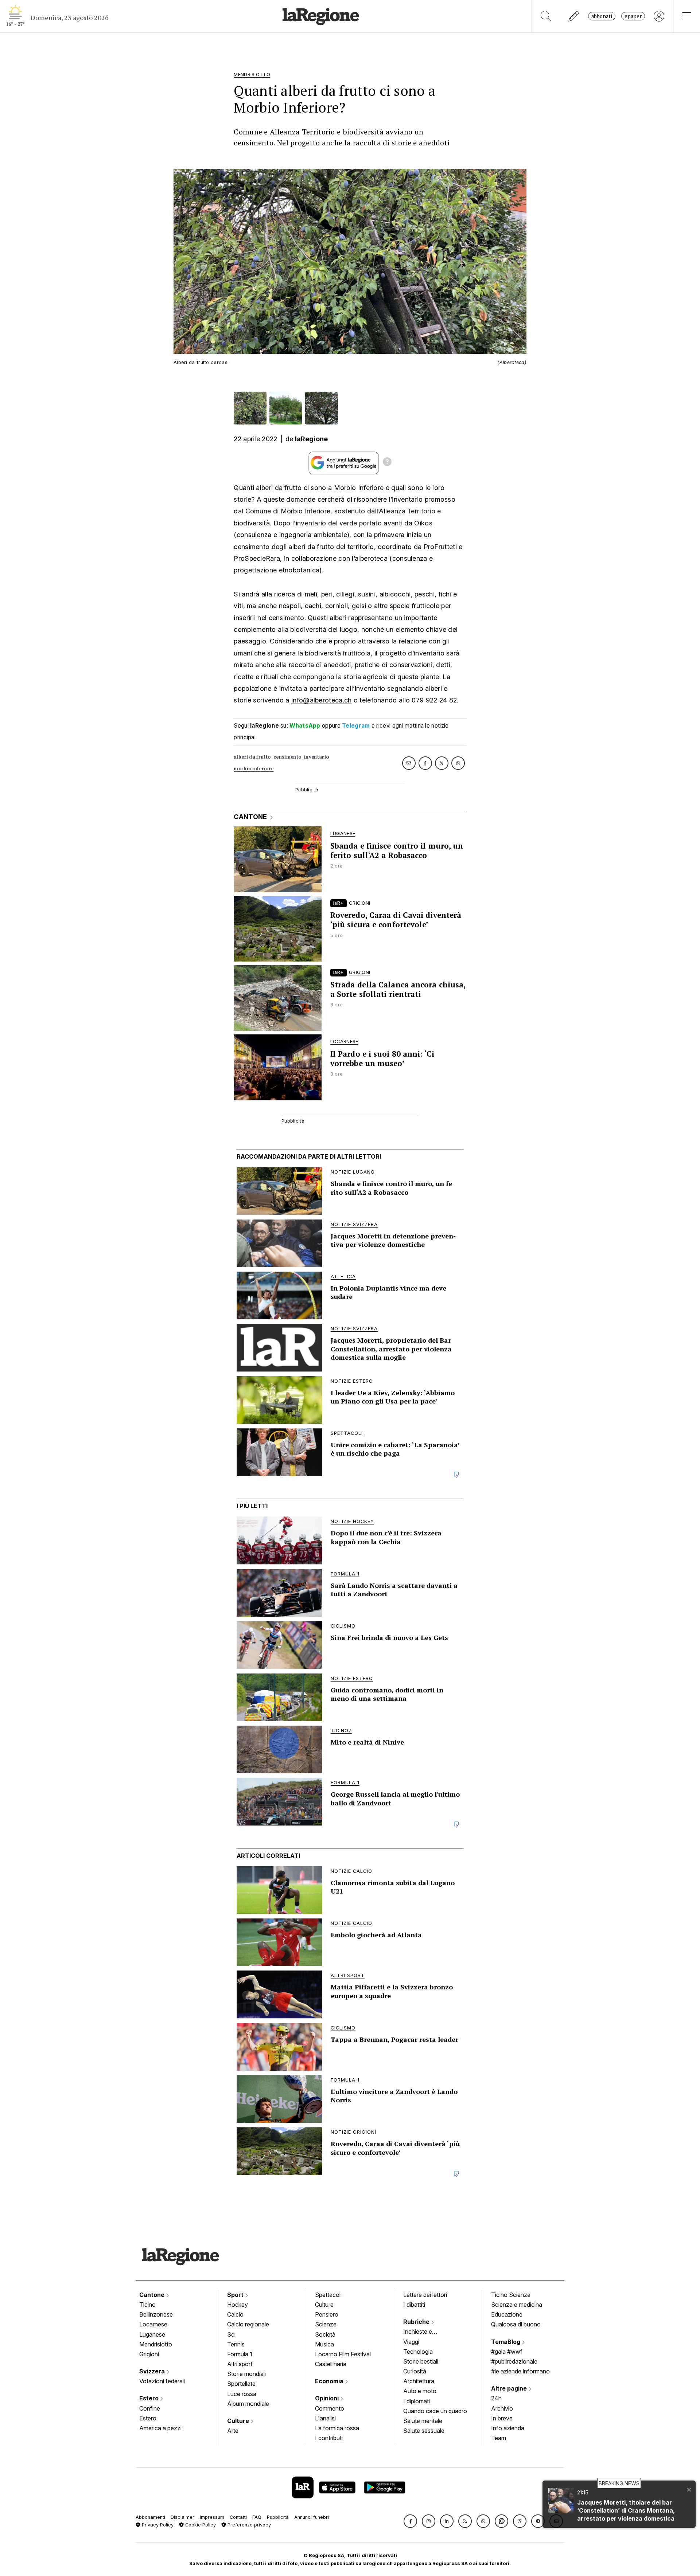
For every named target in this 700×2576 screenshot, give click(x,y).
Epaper (633, 16)
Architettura (419, 2381)
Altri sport (240, 2364)
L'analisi (325, 2418)
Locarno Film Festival (343, 2354)
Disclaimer (182, 2517)
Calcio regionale (248, 2324)
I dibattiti (414, 2305)
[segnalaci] (574, 16)
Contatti (238, 2517)
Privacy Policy (157, 2525)
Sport (236, 2295)
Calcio (235, 2314)
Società (325, 2334)
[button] (410, 2521)
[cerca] (546, 16)
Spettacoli (328, 2295)
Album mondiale (248, 2404)
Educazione (507, 2314)
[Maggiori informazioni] (387, 463)
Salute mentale (423, 2421)
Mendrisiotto (156, 2344)
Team (499, 2438)
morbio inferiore (254, 769)
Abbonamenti (150, 2517)
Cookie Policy (200, 2525)
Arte (233, 2431)
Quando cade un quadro (435, 2411)
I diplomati (417, 2401)
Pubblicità (278, 2517)
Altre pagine (510, 2388)
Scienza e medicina (517, 2305)
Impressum (212, 2517)
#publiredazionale (514, 2361)
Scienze (326, 2324)
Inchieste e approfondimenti (425, 2332)
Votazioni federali (162, 2381)
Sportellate (241, 2384)
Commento (330, 2408)
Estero (150, 2398)
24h (496, 2398)
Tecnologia (418, 2352)
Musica (324, 2344)
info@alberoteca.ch (321, 700)
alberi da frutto (252, 757)
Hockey (238, 2305)
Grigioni (149, 2354)
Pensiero (327, 2314)
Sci (231, 2334)
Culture (239, 2421)
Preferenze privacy (248, 2525)
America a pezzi (160, 2428)
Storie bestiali (421, 2361)
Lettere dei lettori (425, 2295)
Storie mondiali (246, 2374)
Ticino (147, 2305)
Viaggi (411, 2342)
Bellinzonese (156, 2314)
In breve (502, 2418)
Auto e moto (420, 2391)
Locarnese (153, 2324)
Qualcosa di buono (516, 2324)
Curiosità (415, 2371)
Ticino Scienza (511, 2295)
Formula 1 (240, 2354)
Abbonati (602, 16)
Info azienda (508, 2428)
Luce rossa (242, 2394)
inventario (316, 757)
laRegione (312, 439)
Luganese (152, 2334)
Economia (330, 2381)
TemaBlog (506, 2342)
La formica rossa (337, 2428)
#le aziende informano (520, 2371)
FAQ (257, 2517)
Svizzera (153, 2371)
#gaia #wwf (507, 2352)
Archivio (502, 2408)
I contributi (329, 2438)
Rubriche (417, 2322)
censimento (287, 757)
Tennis (236, 2344)
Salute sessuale (424, 2431)
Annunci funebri (312, 2517)
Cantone (153, 2295)
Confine (150, 2408)
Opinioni (328, 2398)
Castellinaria (331, 2364)
